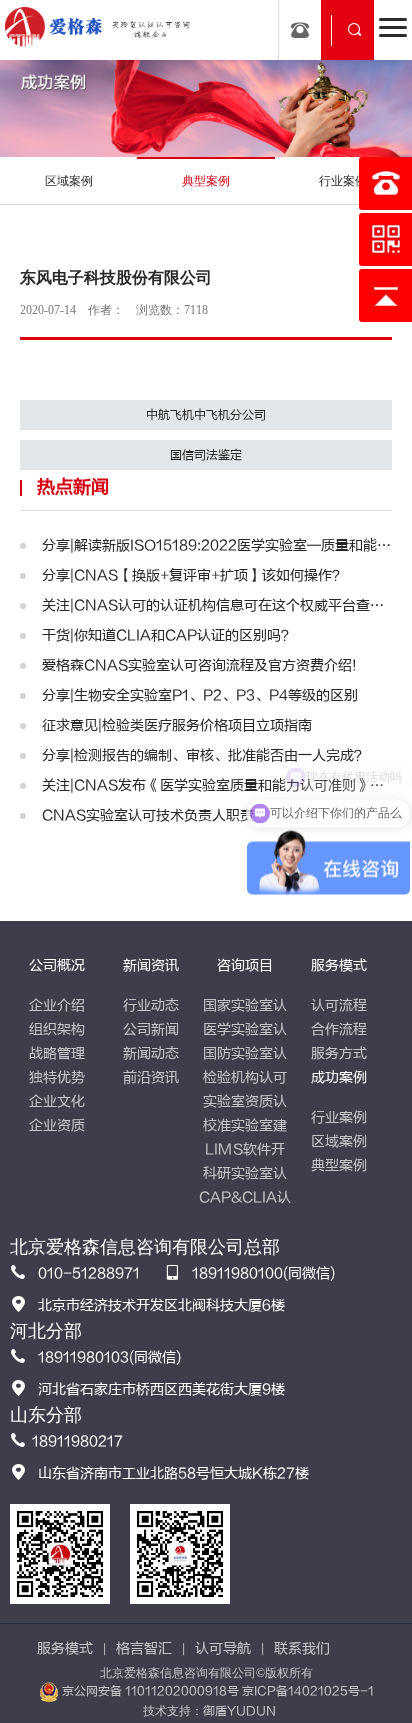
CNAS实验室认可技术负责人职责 (148, 815)
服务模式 (339, 965)
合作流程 (339, 1029)
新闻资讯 (151, 965)
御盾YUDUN (239, 1711)
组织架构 (57, 1029)
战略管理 (57, 1053)
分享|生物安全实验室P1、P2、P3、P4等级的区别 (200, 695)
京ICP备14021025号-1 (308, 1691)
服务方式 (339, 1053)
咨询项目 (245, 965)
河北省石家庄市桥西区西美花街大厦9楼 (161, 1389)
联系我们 (302, 1648)
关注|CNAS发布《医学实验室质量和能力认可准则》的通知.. (217, 785)
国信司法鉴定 (206, 455)
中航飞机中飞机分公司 (206, 415)
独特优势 (57, 1077)
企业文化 (57, 1101)
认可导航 (223, 1648)
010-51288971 (89, 1273)
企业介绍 (57, 1005)
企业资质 (57, 1125)
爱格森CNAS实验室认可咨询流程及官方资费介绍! (199, 665)
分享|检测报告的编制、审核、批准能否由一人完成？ (205, 755)
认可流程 (339, 1005)
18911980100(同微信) (263, 1273)
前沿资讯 (151, 1077)
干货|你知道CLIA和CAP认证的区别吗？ (168, 635)
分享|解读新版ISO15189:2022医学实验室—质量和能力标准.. (217, 545)
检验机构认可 (245, 1077)
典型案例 (339, 1165)
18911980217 (77, 1441)
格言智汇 (144, 1648)
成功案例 (339, 1077)
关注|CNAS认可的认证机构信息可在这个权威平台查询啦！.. (217, 605)
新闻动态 (151, 1053)
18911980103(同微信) (109, 1357)
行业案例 (339, 1117)
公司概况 (57, 965)
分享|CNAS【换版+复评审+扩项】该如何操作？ (194, 575)
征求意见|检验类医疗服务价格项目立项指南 (177, 725)
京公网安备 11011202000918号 (150, 1691)
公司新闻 (151, 1029)
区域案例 (339, 1141)
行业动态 (151, 1005)
